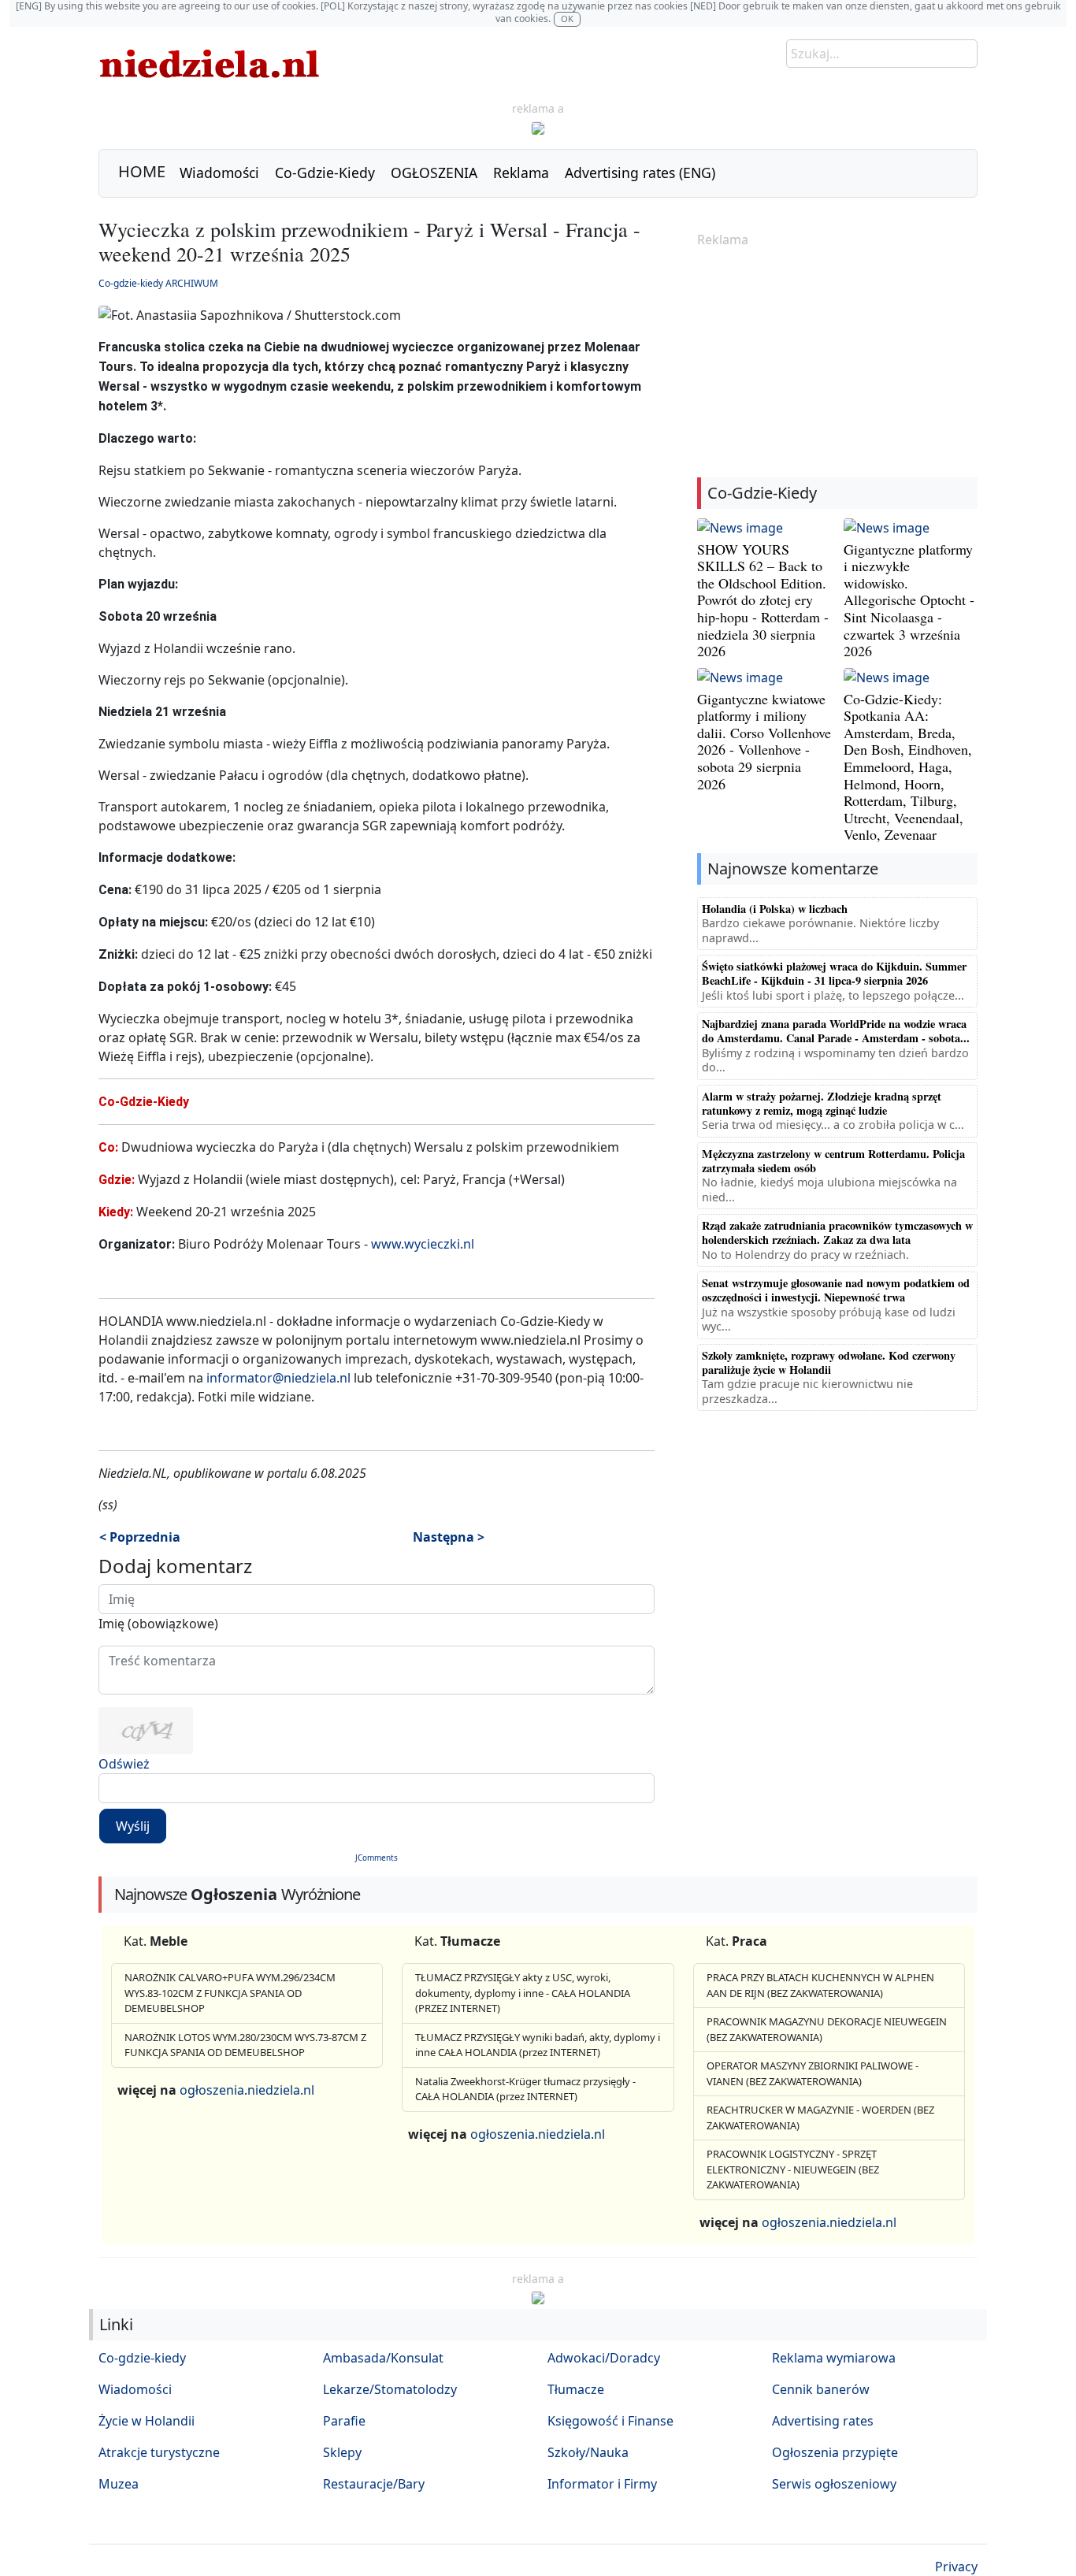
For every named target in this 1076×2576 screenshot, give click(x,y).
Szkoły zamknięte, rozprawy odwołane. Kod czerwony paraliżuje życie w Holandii (829, 1362)
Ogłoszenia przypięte (835, 2452)
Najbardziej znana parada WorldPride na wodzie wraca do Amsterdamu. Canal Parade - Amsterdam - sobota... (836, 1031)
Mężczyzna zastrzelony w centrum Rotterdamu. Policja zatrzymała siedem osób (833, 1161)
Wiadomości (219, 173)
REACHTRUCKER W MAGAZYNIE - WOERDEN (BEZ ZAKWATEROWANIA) (820, 2118)
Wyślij (133, 1826)
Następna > (449, 1537)
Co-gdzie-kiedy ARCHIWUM (158, 283)
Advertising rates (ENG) (640, 173)
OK (567, 19)
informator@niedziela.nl (278, 1378)
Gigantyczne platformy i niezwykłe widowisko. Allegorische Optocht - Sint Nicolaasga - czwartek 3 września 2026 (909, 600)
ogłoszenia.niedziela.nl (247, 2090)
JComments (377, 1858)
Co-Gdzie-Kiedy (325, 173)
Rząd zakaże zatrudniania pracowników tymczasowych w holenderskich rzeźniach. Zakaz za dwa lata (837, 1232)
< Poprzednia (140, 1537)
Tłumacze (576, 2389)
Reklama (521, 173)
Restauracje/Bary (374, 2484)
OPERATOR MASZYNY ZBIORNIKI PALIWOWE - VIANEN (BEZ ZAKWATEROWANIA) (813, 2073)
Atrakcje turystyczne (159, 2452)
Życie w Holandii (147, 2421)
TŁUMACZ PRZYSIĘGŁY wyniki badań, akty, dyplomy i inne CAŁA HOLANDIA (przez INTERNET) (538, 2045)
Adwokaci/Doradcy (604, 2358)
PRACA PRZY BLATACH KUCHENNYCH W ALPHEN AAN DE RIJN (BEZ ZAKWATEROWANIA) (820, 1985)
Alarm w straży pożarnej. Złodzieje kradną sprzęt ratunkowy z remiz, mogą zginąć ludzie (822, 1103)
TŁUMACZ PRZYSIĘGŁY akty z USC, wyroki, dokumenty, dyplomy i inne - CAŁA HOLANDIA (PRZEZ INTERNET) (523, 1993)
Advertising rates (823, 2421)
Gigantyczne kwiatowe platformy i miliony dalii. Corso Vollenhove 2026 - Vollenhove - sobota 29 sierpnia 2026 (764, 741)
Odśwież (124, 1764)
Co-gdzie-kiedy (142, 2358)
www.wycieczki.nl (423, 1244)
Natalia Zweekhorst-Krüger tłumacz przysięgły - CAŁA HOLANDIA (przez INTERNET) (525, 2089)
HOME (142, 171)
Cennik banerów (821, 2389)
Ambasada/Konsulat (383, 2358)
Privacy (956, 2567)
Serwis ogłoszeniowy (834, 2484)
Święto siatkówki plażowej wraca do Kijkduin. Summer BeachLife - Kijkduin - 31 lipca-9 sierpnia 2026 (834, 973)
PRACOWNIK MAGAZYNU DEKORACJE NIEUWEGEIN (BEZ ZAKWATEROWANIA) (827, 2029)
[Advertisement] (837, 364)
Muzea (119, 2484)
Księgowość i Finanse (610, 2421)
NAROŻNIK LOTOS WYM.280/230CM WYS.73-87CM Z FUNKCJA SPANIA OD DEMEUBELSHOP (245, 2045)
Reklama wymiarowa (834, 2358)
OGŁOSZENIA (434, 173)
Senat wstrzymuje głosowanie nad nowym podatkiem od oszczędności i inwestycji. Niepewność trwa (836, 1290)
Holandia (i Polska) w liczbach (775, 909)
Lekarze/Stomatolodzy (390, 2389)
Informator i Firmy (602, 2484)
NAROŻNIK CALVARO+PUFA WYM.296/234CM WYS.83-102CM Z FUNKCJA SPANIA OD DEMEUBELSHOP (230, 1993)
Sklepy (342, 2452)
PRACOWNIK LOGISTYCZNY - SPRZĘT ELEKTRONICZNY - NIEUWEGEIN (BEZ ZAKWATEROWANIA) (793, 2169)
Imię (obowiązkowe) (158, 1624)
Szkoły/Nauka (588, 2452)
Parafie (344, 2421)
